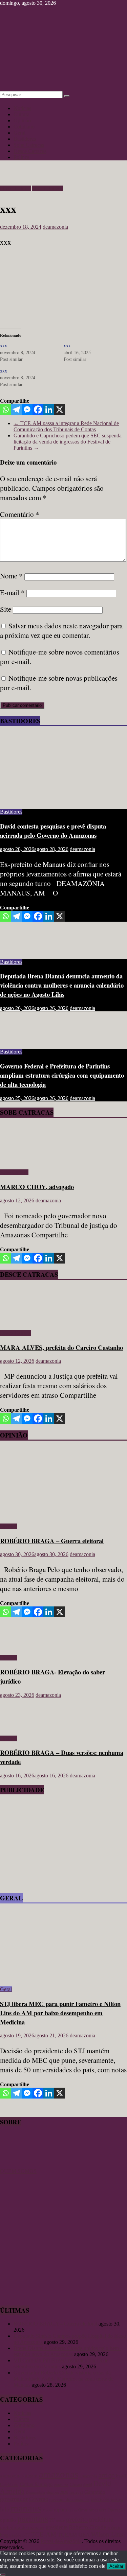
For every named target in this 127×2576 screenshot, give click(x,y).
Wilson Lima (108, 2534)
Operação (116, 2510)
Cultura (22, 114)
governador (14, 2499)
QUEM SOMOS (18, 2171)
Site (6, 609)
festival (76, 2492)
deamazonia (55, 227)
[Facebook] (38, 410)
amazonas (59, 2474)
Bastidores (25, 139)
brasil (121, 2476)
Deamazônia (35, 2492)
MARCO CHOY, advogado (37, 1187)
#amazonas (12, 2476)
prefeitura (101, 2519)
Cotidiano (24, 127)
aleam (31, 2476)
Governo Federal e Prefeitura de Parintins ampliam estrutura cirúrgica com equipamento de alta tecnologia (62, 1075)
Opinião (22, 120)
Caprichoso (9, 2485)
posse (60, 2520)
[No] (3, 2575)
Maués (47, 2510)
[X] (60, 410)
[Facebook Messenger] (27, 410)
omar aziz (98, 2510)
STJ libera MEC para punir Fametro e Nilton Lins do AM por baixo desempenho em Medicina (60, 2013)
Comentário (20, 514)
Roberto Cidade (88, 2527)
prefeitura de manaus (22, 2527)
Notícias (22, 108)
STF (26, 2535)
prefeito (77, 2519)
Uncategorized (48, 188)
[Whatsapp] (5, 410)
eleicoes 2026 (57, 2492)
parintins (33, 2519)
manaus (26, 2508)
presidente (57, 2527)
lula (5, 2509)
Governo (39, 2499)
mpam (60, 2510)
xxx (4, 345)
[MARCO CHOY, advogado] (19, 1161)
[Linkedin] (49, 410)
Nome (11, 576)
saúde (16, 2535)
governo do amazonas (69, 2500)
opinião (8, 2520)
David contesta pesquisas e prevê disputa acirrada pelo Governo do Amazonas (53, 831)
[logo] (17, 2165)
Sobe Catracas (29, 145)
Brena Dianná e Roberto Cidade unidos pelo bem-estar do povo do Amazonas (67, 2351)
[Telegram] (16, 410)
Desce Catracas (30, 151)
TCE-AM (44, 2534)
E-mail (12, 592)
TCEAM (67, 2535)
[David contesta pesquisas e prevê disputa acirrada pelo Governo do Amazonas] (63, 800)
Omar (83, 2510)
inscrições (100, 2499)
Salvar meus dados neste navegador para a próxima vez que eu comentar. (61, 630)
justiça (117, 2499)
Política (22, 157)
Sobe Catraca (14, 1172)
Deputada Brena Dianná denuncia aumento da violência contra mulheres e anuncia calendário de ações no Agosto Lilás (62, 985)
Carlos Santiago (36, 2484)
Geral (19, 133)
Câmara (76, 2485)
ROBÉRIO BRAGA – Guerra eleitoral (52, 1541)
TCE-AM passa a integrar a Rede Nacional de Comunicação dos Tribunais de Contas (66, 426)
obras (73, 2510)
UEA (84, 2535)
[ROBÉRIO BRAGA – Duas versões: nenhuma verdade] (22, 1727)
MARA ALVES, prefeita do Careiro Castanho (61, 1347)
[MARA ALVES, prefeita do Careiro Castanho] (19, 1321)
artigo (107, 2475)
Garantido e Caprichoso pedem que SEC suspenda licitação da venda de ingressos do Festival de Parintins (68, 442)
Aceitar (116, 2566)
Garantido (95, 2492)
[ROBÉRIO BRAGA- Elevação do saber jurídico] (22, 1646)
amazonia (88, 2476)
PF (52, 2520)
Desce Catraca (15, 188)
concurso (61, 2485)
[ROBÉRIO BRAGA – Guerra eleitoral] (63, 1515)
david (88, 2485)
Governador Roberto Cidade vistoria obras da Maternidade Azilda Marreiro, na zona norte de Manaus (63, 2379)
